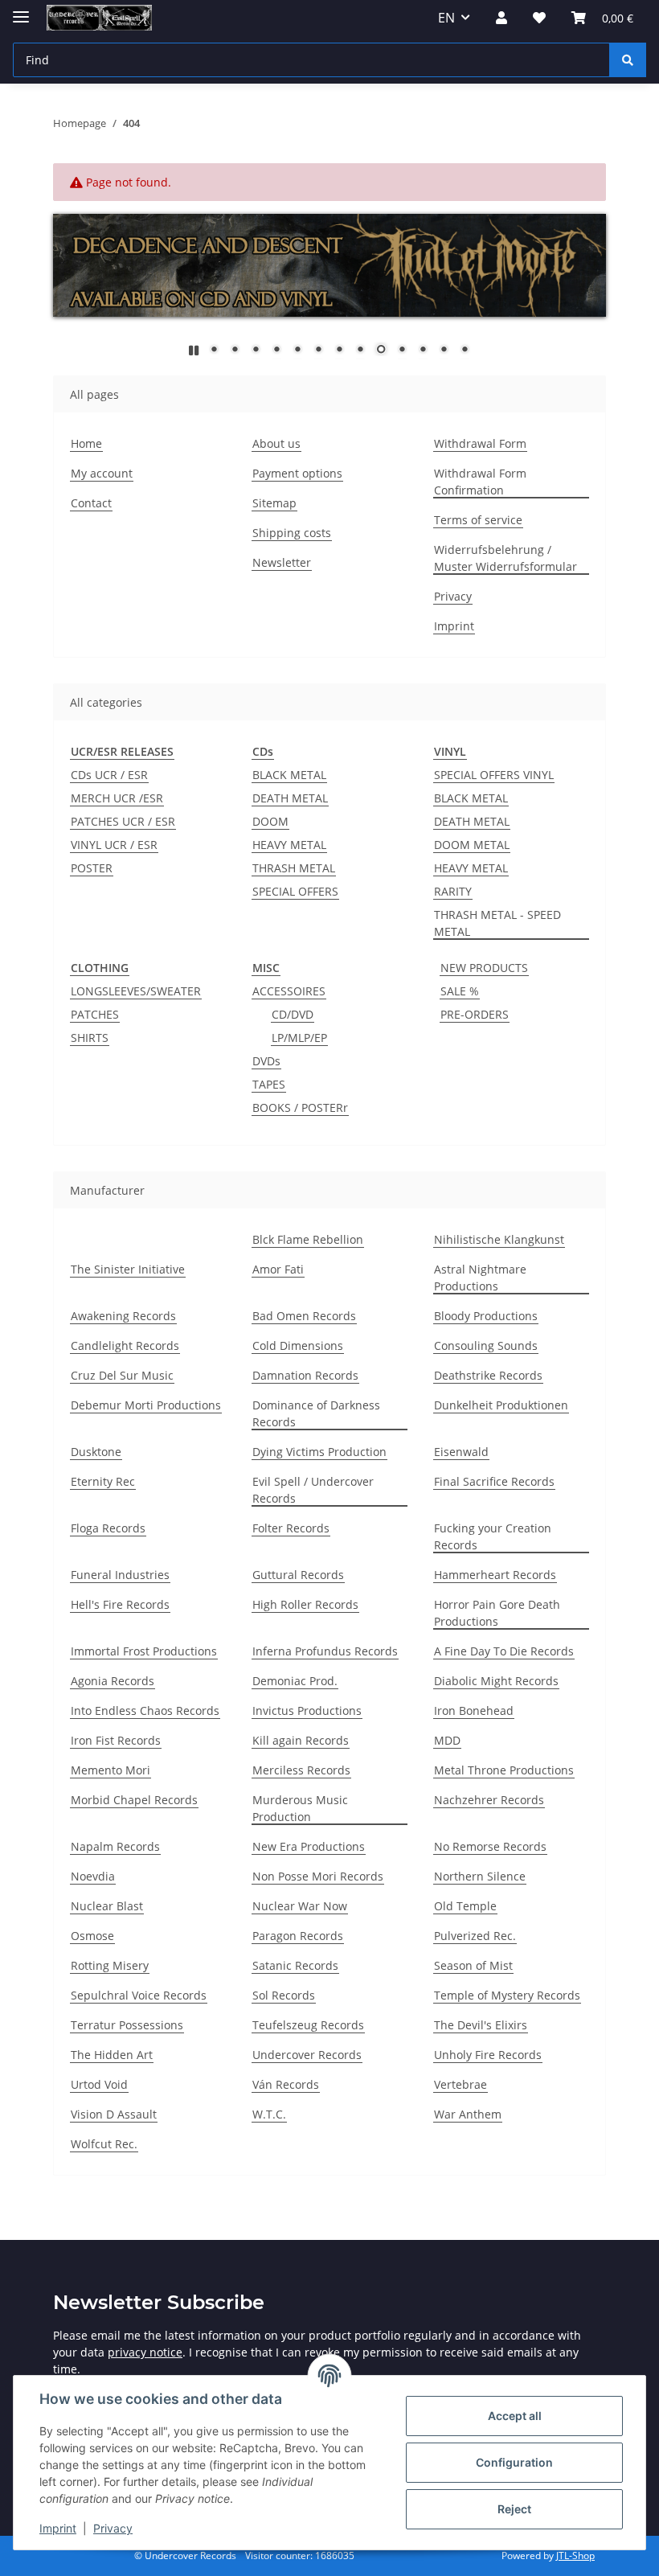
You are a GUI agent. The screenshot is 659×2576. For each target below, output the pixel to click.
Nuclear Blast (107, 1906)
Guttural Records (298, 1575)
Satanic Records (295, 1965)
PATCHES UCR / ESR (123, 821)
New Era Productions (309, 1846)
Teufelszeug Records (308, 2025)
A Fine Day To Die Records (504, 1651)
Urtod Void (99, 2084)
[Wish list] (539, 18)
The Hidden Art (112, 2055)
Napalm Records (115, 1846)
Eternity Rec (103, 1481)
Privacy (113, 2528)
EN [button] (446, 18)
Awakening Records (123, 1316)
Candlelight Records (125, 1345)
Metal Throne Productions (504, 1770)
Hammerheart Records (495, 1575)
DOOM (270, 821)
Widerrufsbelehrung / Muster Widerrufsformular (506, 558)
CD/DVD (293, 1014)
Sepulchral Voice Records (139, 1995)
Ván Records (286, 2084)
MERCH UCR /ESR (117, 798)
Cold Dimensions (298, 1345)
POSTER (92, 868)
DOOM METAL (472, 845)
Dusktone (96, 1452)
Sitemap (274, 503)
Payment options (297, 473)
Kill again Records (301, 1740)
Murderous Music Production (300, 1808)
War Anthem (468, 2114)
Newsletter (282, 562)
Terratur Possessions (127, 2025)
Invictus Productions (307, 1710)
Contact (91, 503)
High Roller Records (305, 1604)
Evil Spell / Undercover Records (313, 1490)
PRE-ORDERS (475, 1014)
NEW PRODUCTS (484, 968)
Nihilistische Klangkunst (499, 1239)
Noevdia (93, 1876)
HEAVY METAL (289, 845)
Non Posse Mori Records (318, 1876)
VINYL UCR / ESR (114, 845)
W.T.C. (269, 2114)
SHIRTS (90, 1038)
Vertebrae (460, 2084)
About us (276, 443)
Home (86, 443)
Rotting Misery (110, 1965)
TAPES (269, 1084)
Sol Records (284, 1995)
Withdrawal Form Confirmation (480, 482)
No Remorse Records (490, 1846)
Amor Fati (278, 1269)
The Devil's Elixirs (481, 2025)
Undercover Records (307, 2055)
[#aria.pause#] (194, 350)
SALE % (460, 991)
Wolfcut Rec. (104, 2144)
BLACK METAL (289, 775)
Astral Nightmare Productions (480, 1278)
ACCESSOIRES (289, 991)
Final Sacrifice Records (494, 1481)
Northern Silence (480, 1876)
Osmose (92, 1936)
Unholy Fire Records (488, 2055)
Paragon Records (298, 1936)
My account (102, 473)
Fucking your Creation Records (493, 1536)
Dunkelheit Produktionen (501, 1405)
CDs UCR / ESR (109, 775)
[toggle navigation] (21, 10)
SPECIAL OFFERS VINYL (494, 775)
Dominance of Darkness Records (316, 1413)
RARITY (453, 891)
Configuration (514, 2462)
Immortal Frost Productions (144, 1651)
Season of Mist (473, 1965)
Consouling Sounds (486, 1345)
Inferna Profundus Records (325, 1651)
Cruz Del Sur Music (122, 1375)
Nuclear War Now (300, 1906)
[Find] (628, 60)
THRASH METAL (294, 868)
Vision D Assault (114, 2114)
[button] (501, 18)
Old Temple (465, 1906)
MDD (447, 1740)
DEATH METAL (290, 798)
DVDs (266, 1061)
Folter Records (291, 1528)
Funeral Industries (120, 1575)
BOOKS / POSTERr (300, 1108)
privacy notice (145, 2352)
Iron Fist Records (116, 1740)
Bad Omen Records (304, 1316)
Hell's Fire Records (120, 1604)
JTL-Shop (575, 2555)
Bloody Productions (486, 1316)
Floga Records (108, 1528)
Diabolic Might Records (496, 1681)
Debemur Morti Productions (146, 1405)
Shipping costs (292, 533)
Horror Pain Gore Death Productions (497, 1613)
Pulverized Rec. (475, 1936)
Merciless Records (301, 1770)
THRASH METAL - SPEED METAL (497, 923)
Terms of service (478, 520)
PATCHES (95, 1014)
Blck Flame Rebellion (308, 1239)
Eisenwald (461, 1452)
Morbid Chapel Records (134, 1800)
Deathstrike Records (488, 1375)
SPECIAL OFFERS (295, 891)
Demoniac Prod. (295, 1681)
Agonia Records (113, 1681)
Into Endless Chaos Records (145, 1710)
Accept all (515, 2416)
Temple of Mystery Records (507, 1995)
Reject (514, 2509)
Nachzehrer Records (489, 1800)
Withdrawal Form (480, 443)
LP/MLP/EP (299, 1038)
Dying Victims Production (319, 1452)
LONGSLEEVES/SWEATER (136, 991)
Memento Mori (111, 1770)
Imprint (58, 2528)
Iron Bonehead (474, 1710)
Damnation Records (305, 1375)
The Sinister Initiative (128, 1269)
